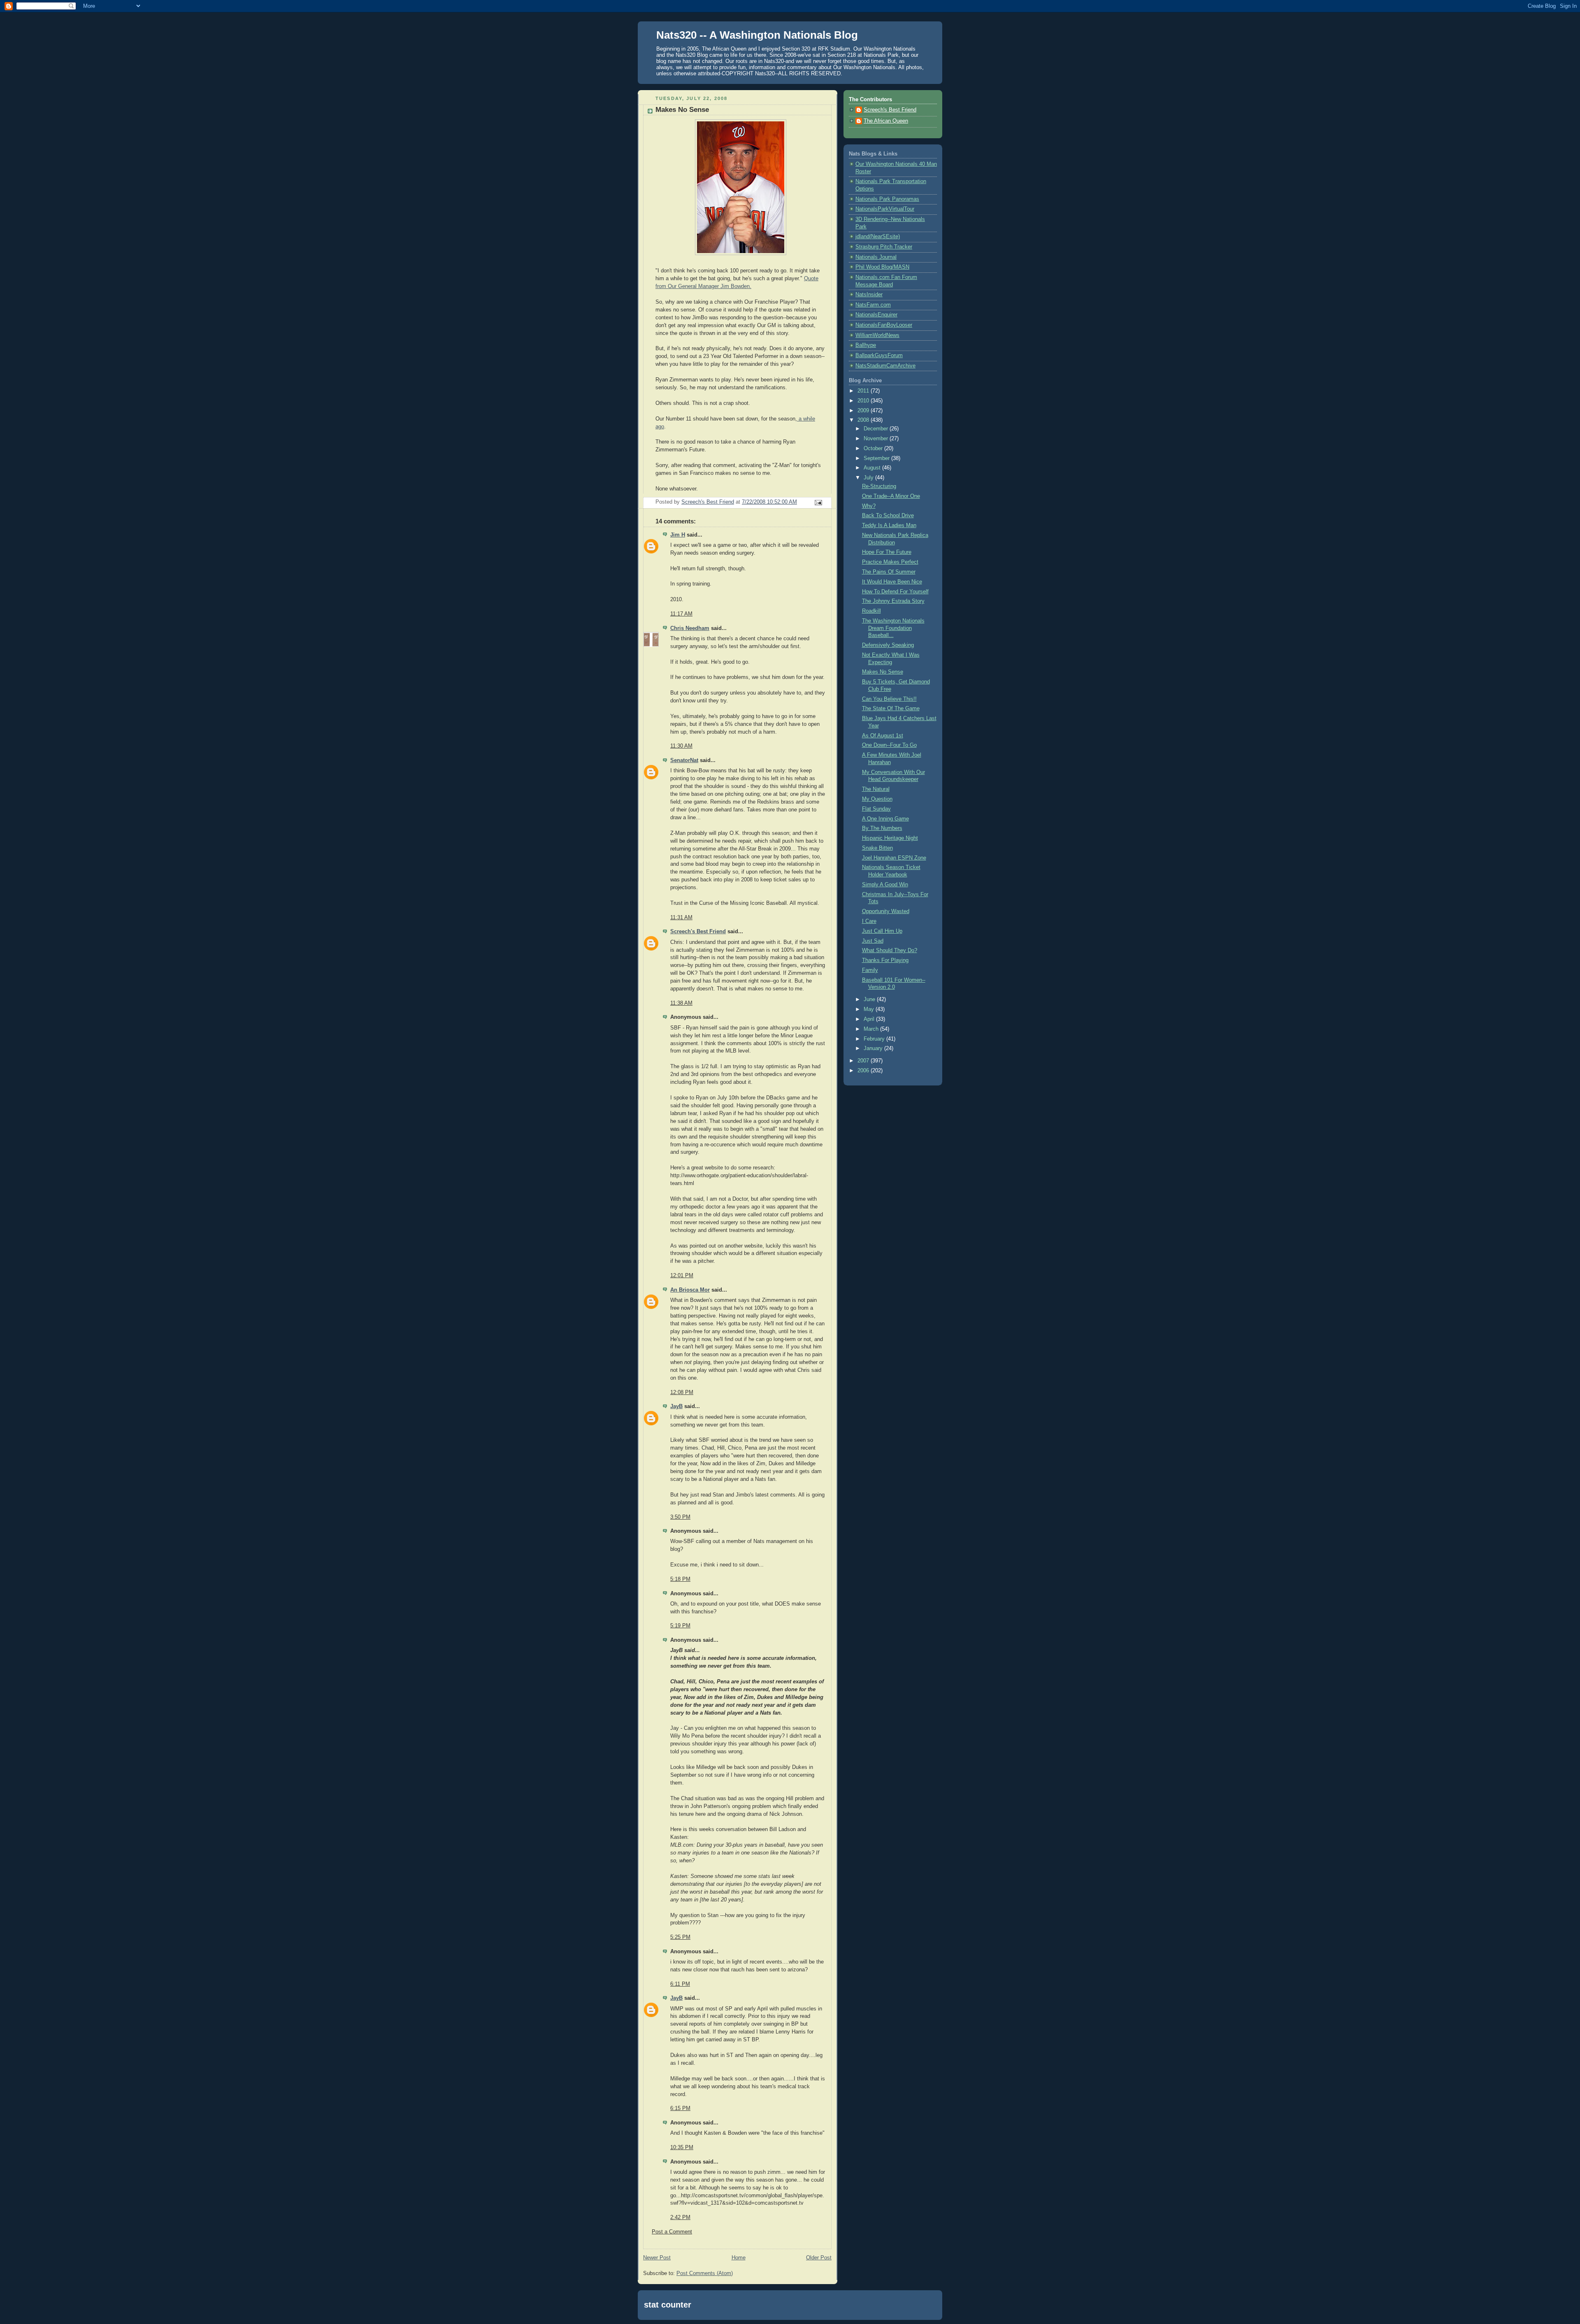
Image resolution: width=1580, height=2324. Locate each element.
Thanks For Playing (885, 960)
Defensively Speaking (888, 645)
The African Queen (886, 121)
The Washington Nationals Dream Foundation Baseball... (893, 628)
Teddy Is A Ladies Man (889, 525)
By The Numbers (882, 828)
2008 (864, 420)
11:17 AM (681, 614)
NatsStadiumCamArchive (885, 366)
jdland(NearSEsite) (878, 237)
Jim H (678, 535)
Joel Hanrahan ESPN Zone (894, 858)
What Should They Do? (890, 951)
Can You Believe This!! (889, 699)
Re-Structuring (879, 486)
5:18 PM (680, 1579)
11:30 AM (681, 746)
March (872, 1029)
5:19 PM (680, 1626)
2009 (864, 411)
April (870, 1019)
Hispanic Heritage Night (890, 838)
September (877, 458)
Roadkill (871, 611)
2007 (864, 1061)
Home (739, 2258)
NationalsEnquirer (876, 315)
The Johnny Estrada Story (893, 601)
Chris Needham (690, 628)
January (874, 1048)
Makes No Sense (883, 672)
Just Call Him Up (882, 931)
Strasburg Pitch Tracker (884, 247)
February (875, 1039)
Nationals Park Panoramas (887, 199)
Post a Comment (672, 2232)
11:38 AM (681, 1003)
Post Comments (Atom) (705, 2273)
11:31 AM (681, 918)
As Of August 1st (883, 736)
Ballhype (866, 345)
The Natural (876, 789)
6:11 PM (680, 1984)
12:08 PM (682, 1392)
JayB (676, 1406)
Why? (869, 506)
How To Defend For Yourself (895, 592)
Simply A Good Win (885, 885)
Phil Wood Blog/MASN (882, 267)
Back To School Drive (888, 516)
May (870, 1009)
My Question (877, 799)
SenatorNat (684, 760)
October (874, 449)
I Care (869, 921)
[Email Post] (818, 502)
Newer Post (657, 2258)
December (877, 429)
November (877, 439)
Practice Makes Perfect (890, 562)
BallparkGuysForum (879, 356)
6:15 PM (680, 2108)
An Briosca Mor (690, 1290)
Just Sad (873, 941)
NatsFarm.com (873, 305)
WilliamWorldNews (877, 335)
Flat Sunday (876, 809)
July (869, 478)
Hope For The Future (887, 552)
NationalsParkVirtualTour (885, 209)
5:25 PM (680, 1937)
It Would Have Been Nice (892, 582)
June (870, 999)
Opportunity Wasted (886, 911)
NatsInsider (869, 295)
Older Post (819, 2258)
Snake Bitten (877, 848)
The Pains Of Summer (889, 572)
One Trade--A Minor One (891, 496)
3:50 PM (680, 1517)
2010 (864, 401)
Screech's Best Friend (698, 932)
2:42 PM (680, 2217)
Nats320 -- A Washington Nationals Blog (757, 35)
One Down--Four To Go (889, 745)
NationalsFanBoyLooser (884, 325)
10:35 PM (682, 2147)
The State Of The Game (891, 709)
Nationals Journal (876, 257)
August (873, 468)
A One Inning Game (885, 819)
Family (870, 970)
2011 (864, 391)
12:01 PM (682, 1276)
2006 (864, 1071)
